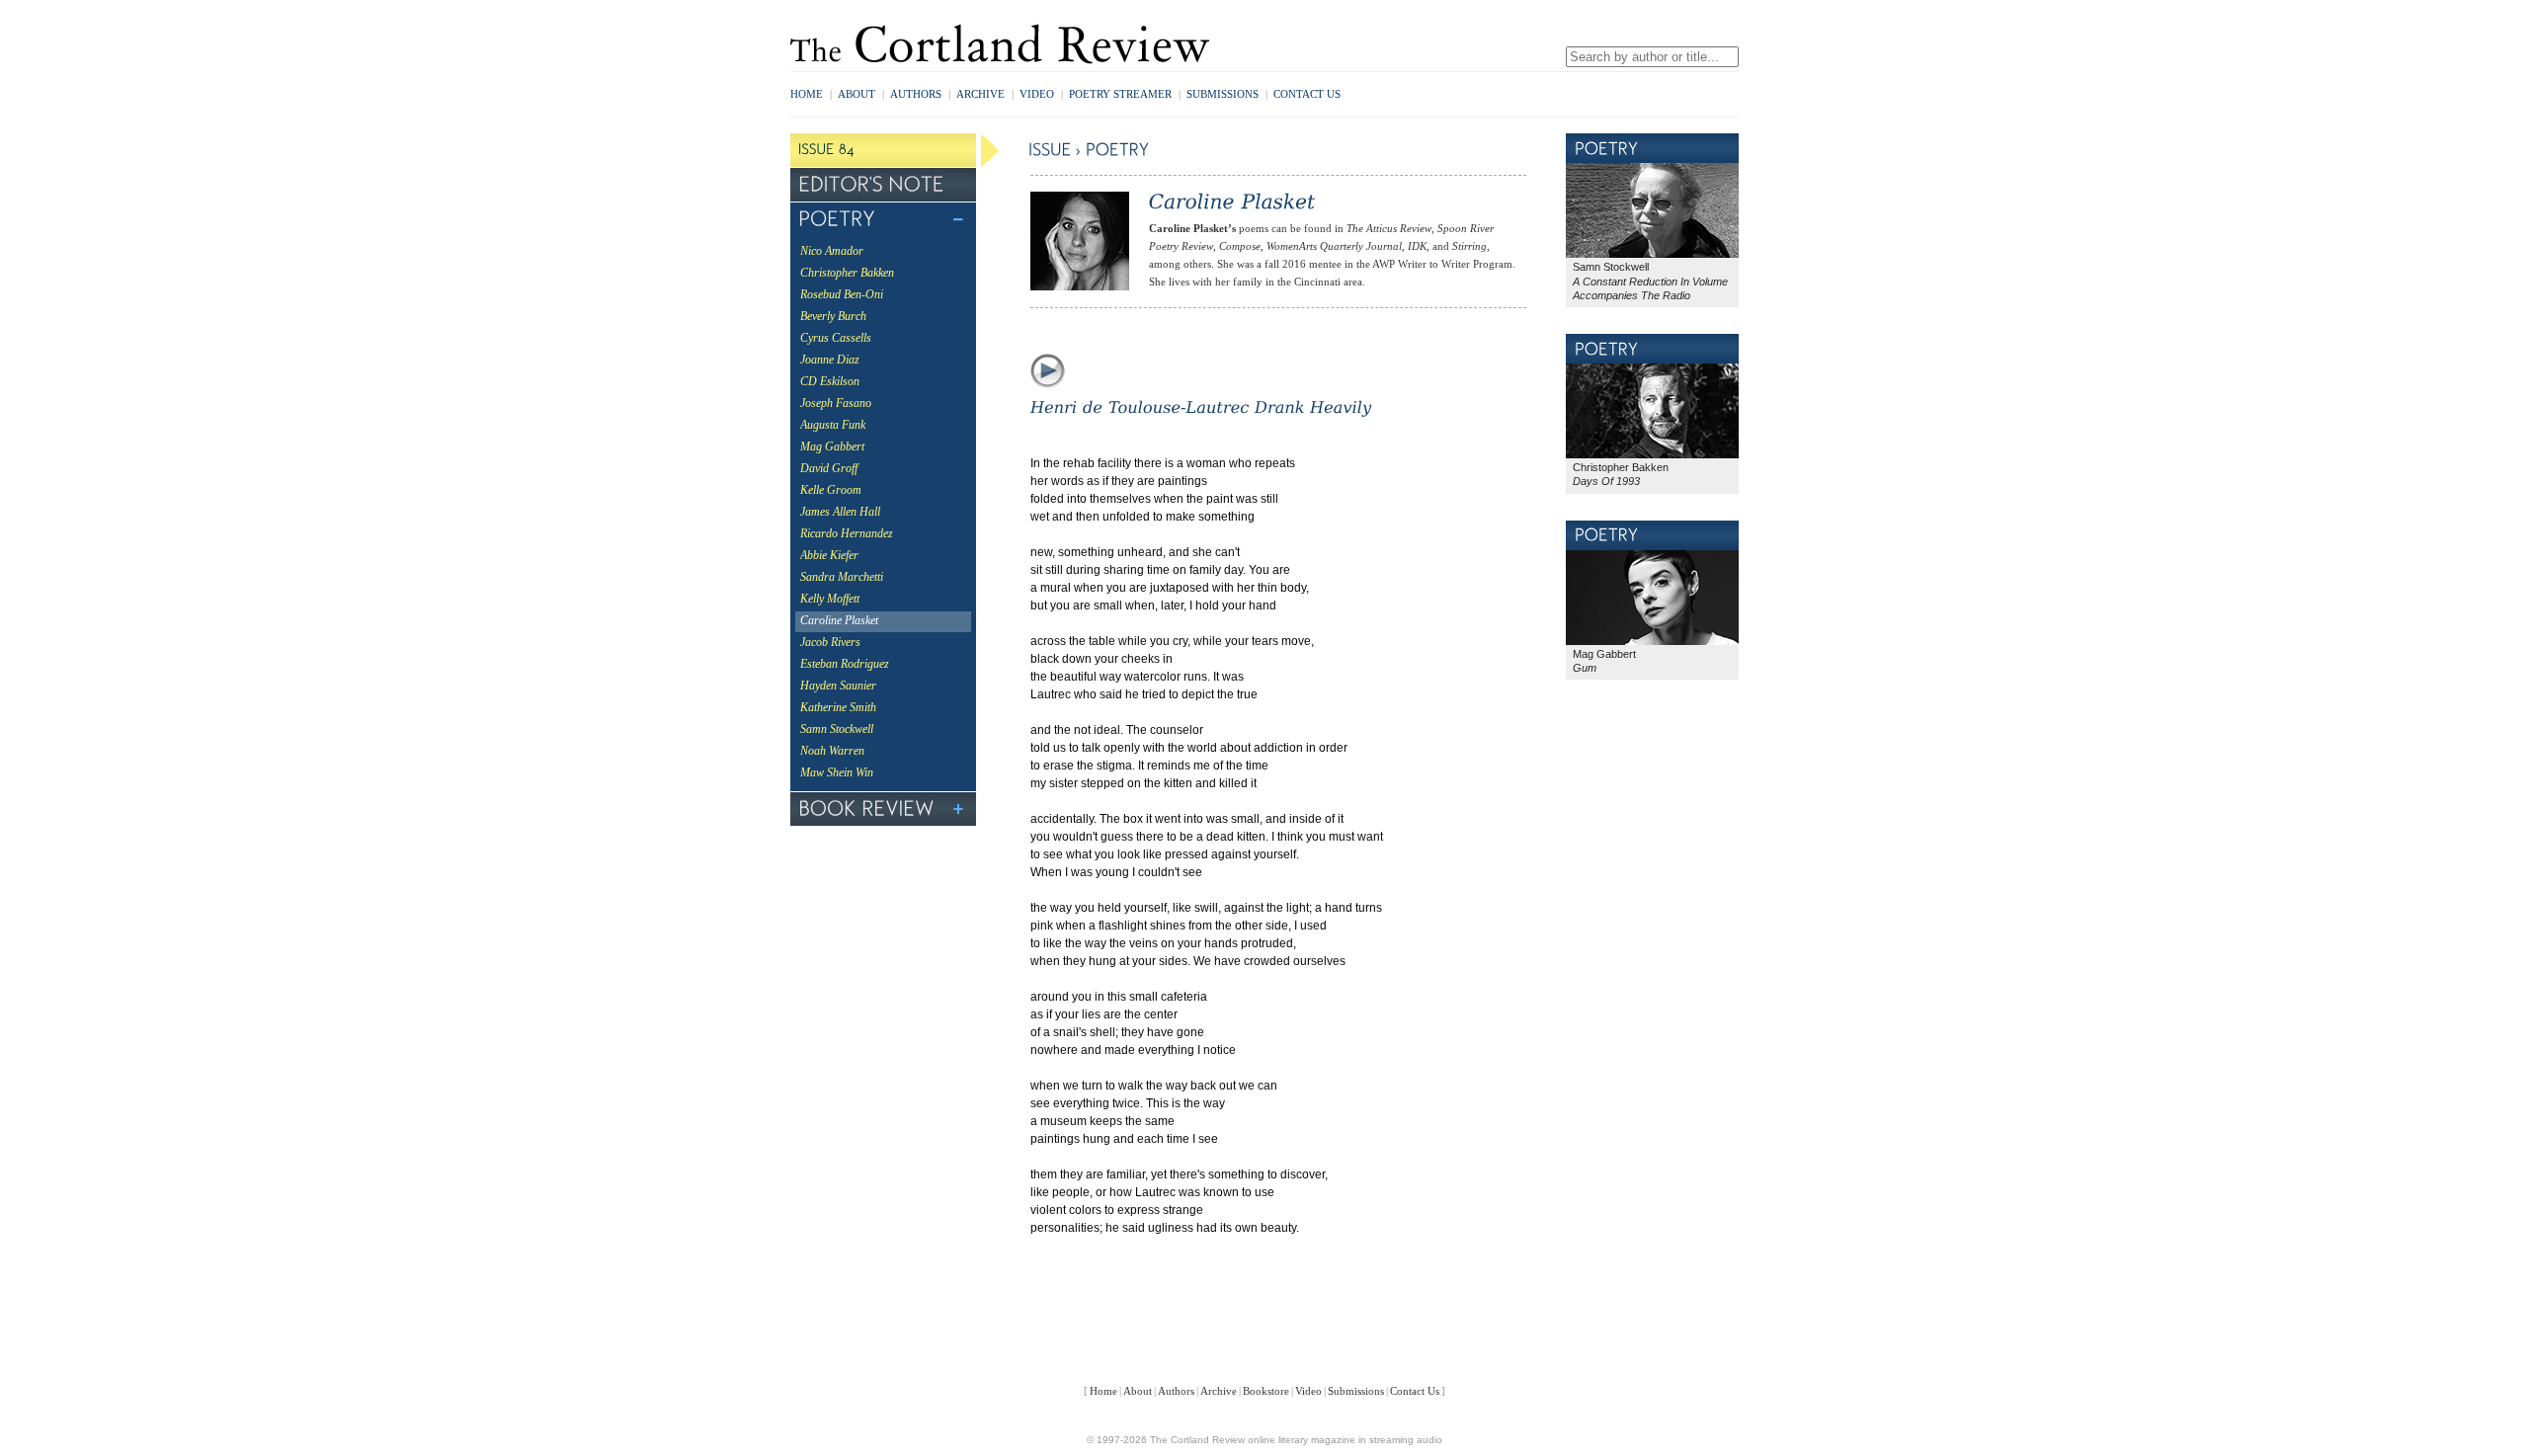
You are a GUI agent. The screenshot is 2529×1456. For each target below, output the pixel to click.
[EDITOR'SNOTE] (883, 185)
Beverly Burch (833, 316)
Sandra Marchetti (842, 577)
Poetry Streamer (1125, 94)
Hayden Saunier (838, 686)
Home (807, 94)
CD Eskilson (830, 381)
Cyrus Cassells (836, 338)
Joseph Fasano (836, 403)
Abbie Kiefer (829, 555)
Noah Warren (832, 751)
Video (1037, 94)
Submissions (1223, 94)
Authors (916, 94)
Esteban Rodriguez (845, 664)
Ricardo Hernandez (847, 533)
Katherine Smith (838, 707)
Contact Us (1307, 94)
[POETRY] (883, 219)
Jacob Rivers (830, 642)
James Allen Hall (840, 512)
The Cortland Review (1001, 44)
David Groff (829, 468)
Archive (980, 94)
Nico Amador (832, 251)
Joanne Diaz (830, 360)
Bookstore (1266, 1391)
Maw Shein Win (837, 772)
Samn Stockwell (837, 729)
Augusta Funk (833, 425)
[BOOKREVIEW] (883, 809)
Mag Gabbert (832, 446)
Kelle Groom (831, 490)
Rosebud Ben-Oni (842, 294)
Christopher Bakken (847, 273)
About (857, 94)
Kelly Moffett (830, 599)
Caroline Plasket (839, 620)
